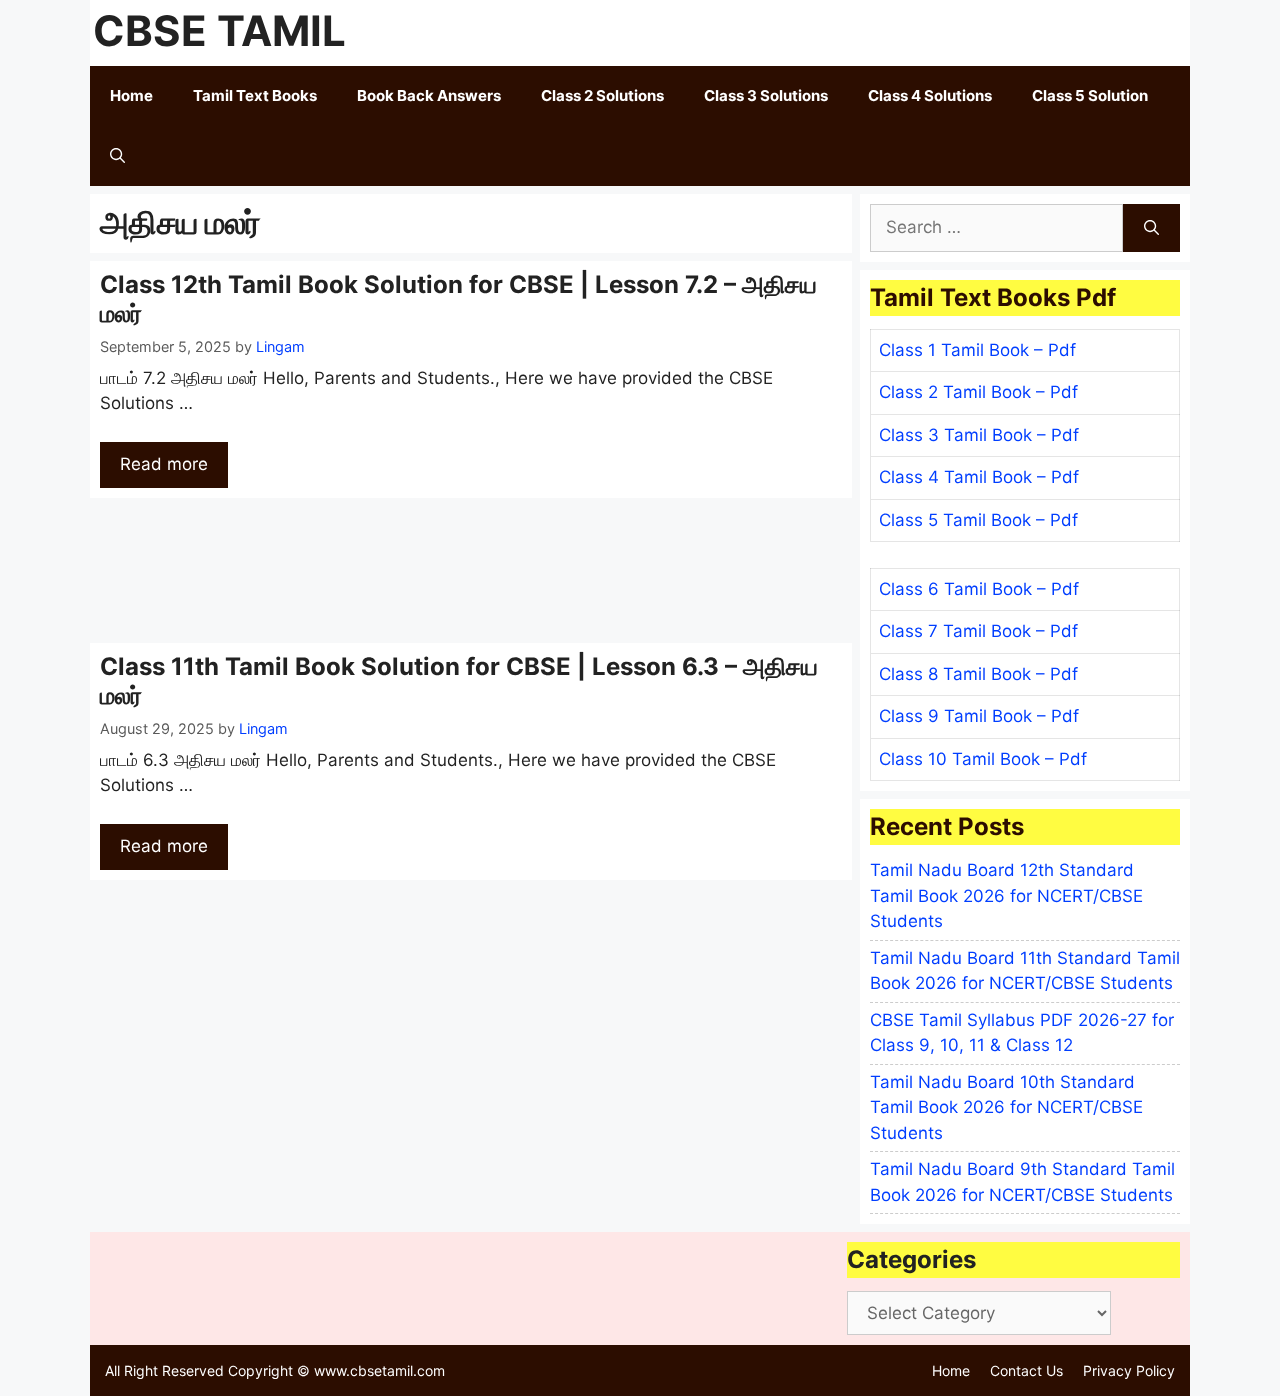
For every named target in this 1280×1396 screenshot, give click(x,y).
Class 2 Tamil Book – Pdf (978, 392)
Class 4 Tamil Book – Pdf (979, 477)
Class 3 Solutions (766, 95)
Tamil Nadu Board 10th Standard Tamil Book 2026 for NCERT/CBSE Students (1006, 1107)
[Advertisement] (471, 570)
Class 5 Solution (1090, 95)
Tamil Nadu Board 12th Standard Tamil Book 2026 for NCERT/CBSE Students (1006, 895)
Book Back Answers (429, 95)
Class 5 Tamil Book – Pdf (978, 520)
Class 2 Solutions (602, 95)
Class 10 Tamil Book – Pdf (983, 759)
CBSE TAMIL (219, 30)
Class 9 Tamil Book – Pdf (979, 716)
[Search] (1151, 228)
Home (131, 95)
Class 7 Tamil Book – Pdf (978, 631)
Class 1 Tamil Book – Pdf (977, 350)
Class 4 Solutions (930, 95)
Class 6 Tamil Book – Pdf (979, 589)
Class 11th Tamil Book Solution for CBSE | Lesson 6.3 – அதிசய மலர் (459, 681)
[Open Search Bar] (117, 156)
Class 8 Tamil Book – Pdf (978, 674)
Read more (164, 464)
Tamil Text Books (255, 95)
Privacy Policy (1129, 1370)
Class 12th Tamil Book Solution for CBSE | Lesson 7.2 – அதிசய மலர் (458, 299)
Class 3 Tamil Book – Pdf (979, 435)
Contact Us (1026, 1370)
